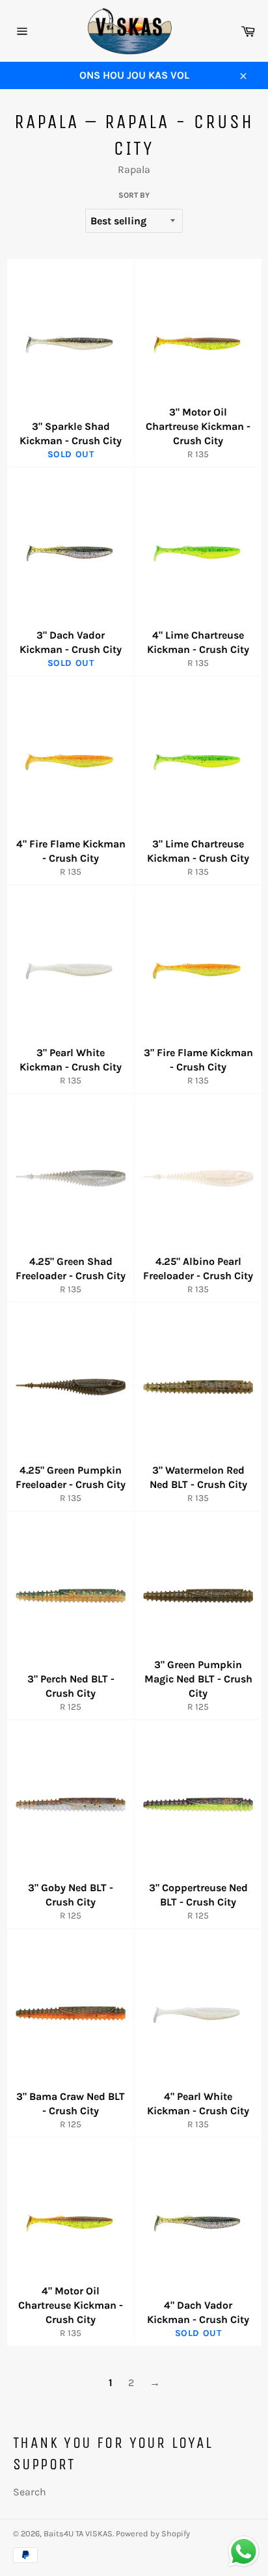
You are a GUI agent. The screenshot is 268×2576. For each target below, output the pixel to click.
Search (30, 2492)
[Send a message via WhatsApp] (244, 2552)
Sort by (134, 195)
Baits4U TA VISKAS (78, 2533)
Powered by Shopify (153, 2533)
